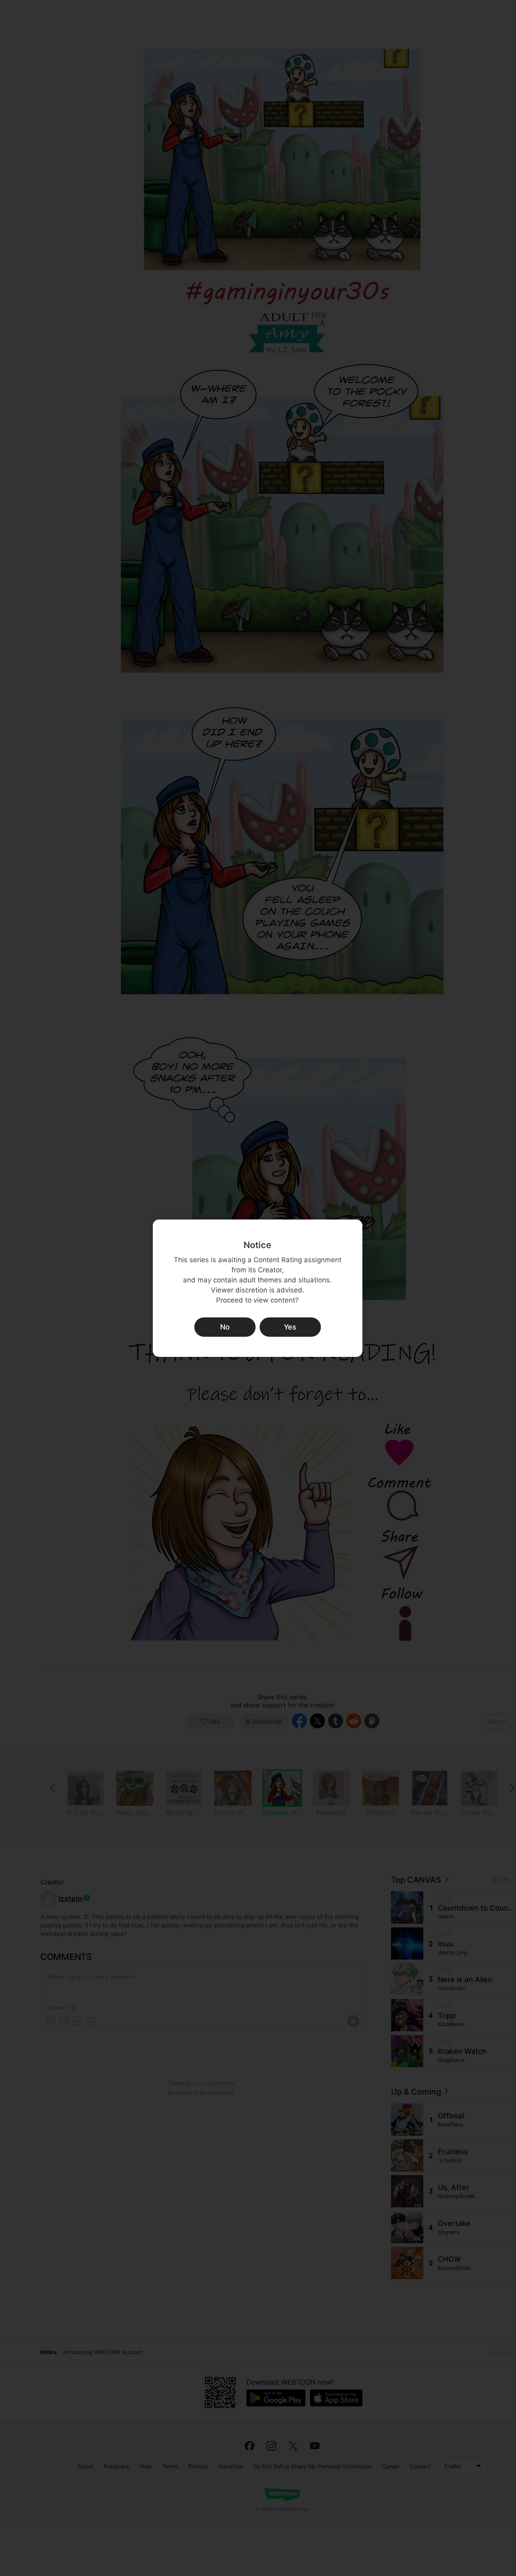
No (225, 1327)
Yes (290, 1327)
